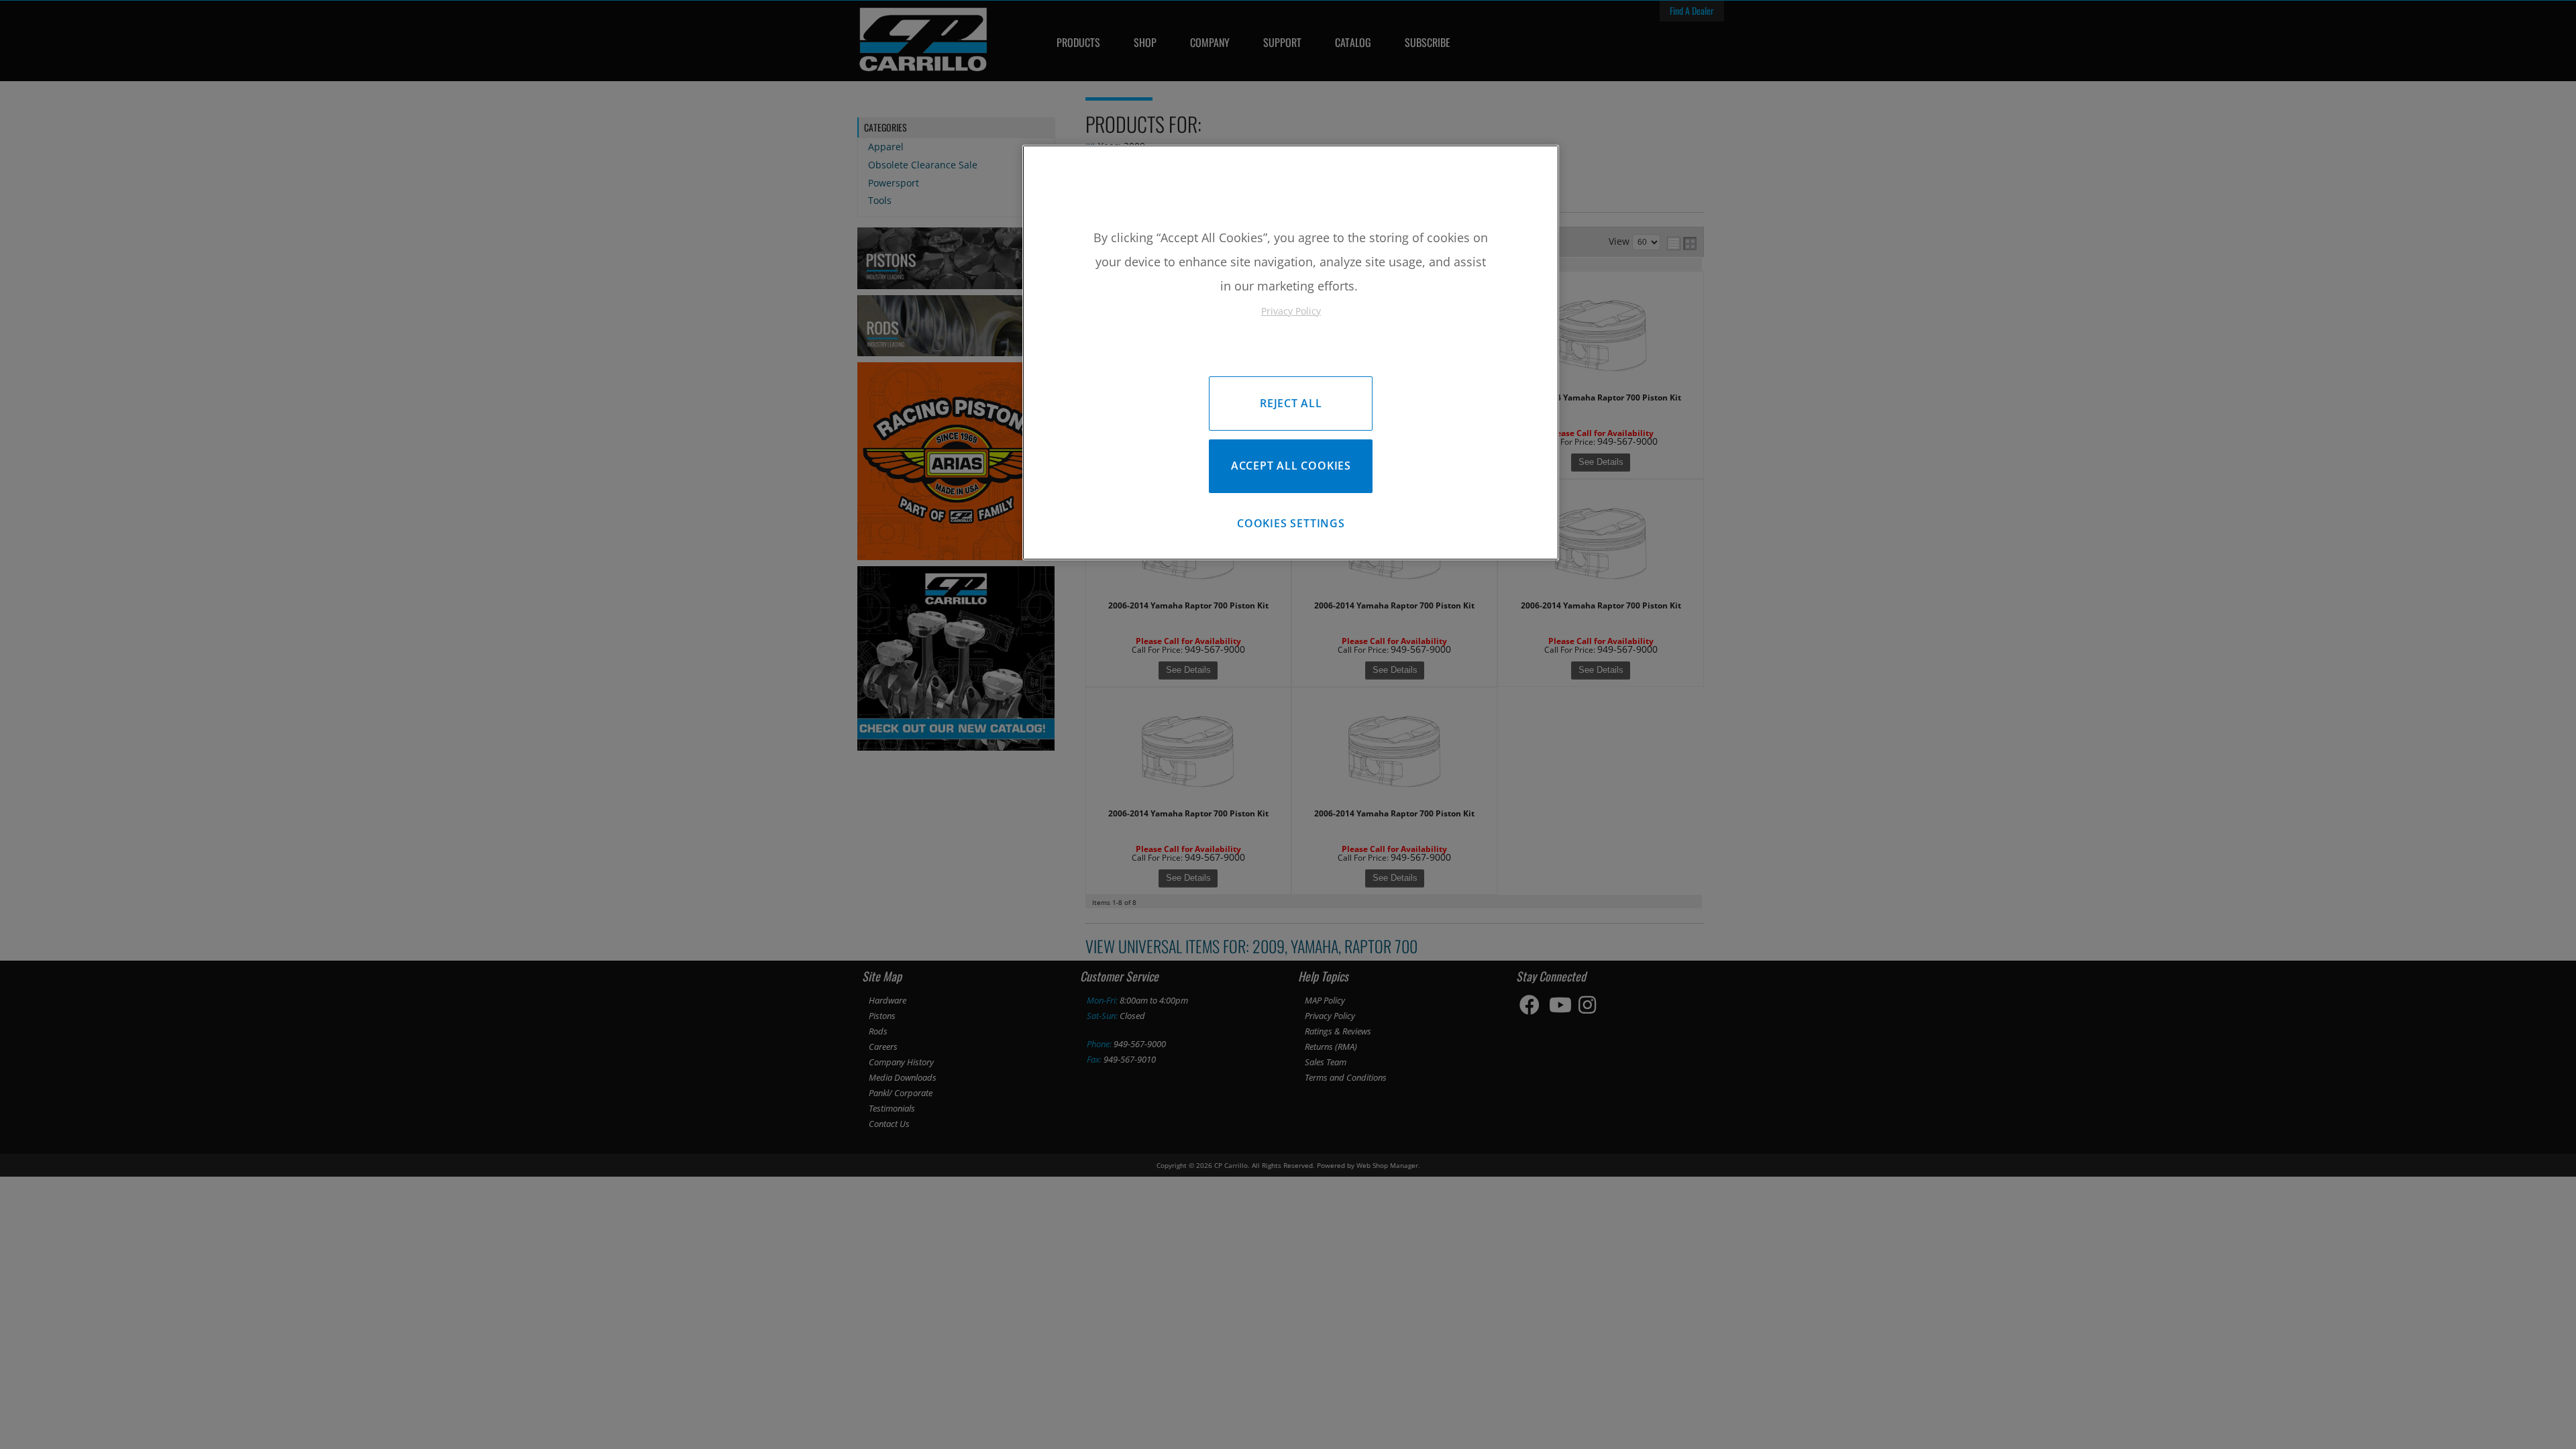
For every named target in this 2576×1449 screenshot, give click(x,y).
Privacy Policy (1291, 311)
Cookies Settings (1291, 523)
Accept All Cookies (1291, 466)
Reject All (1291, 403)
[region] (1291, 353)
